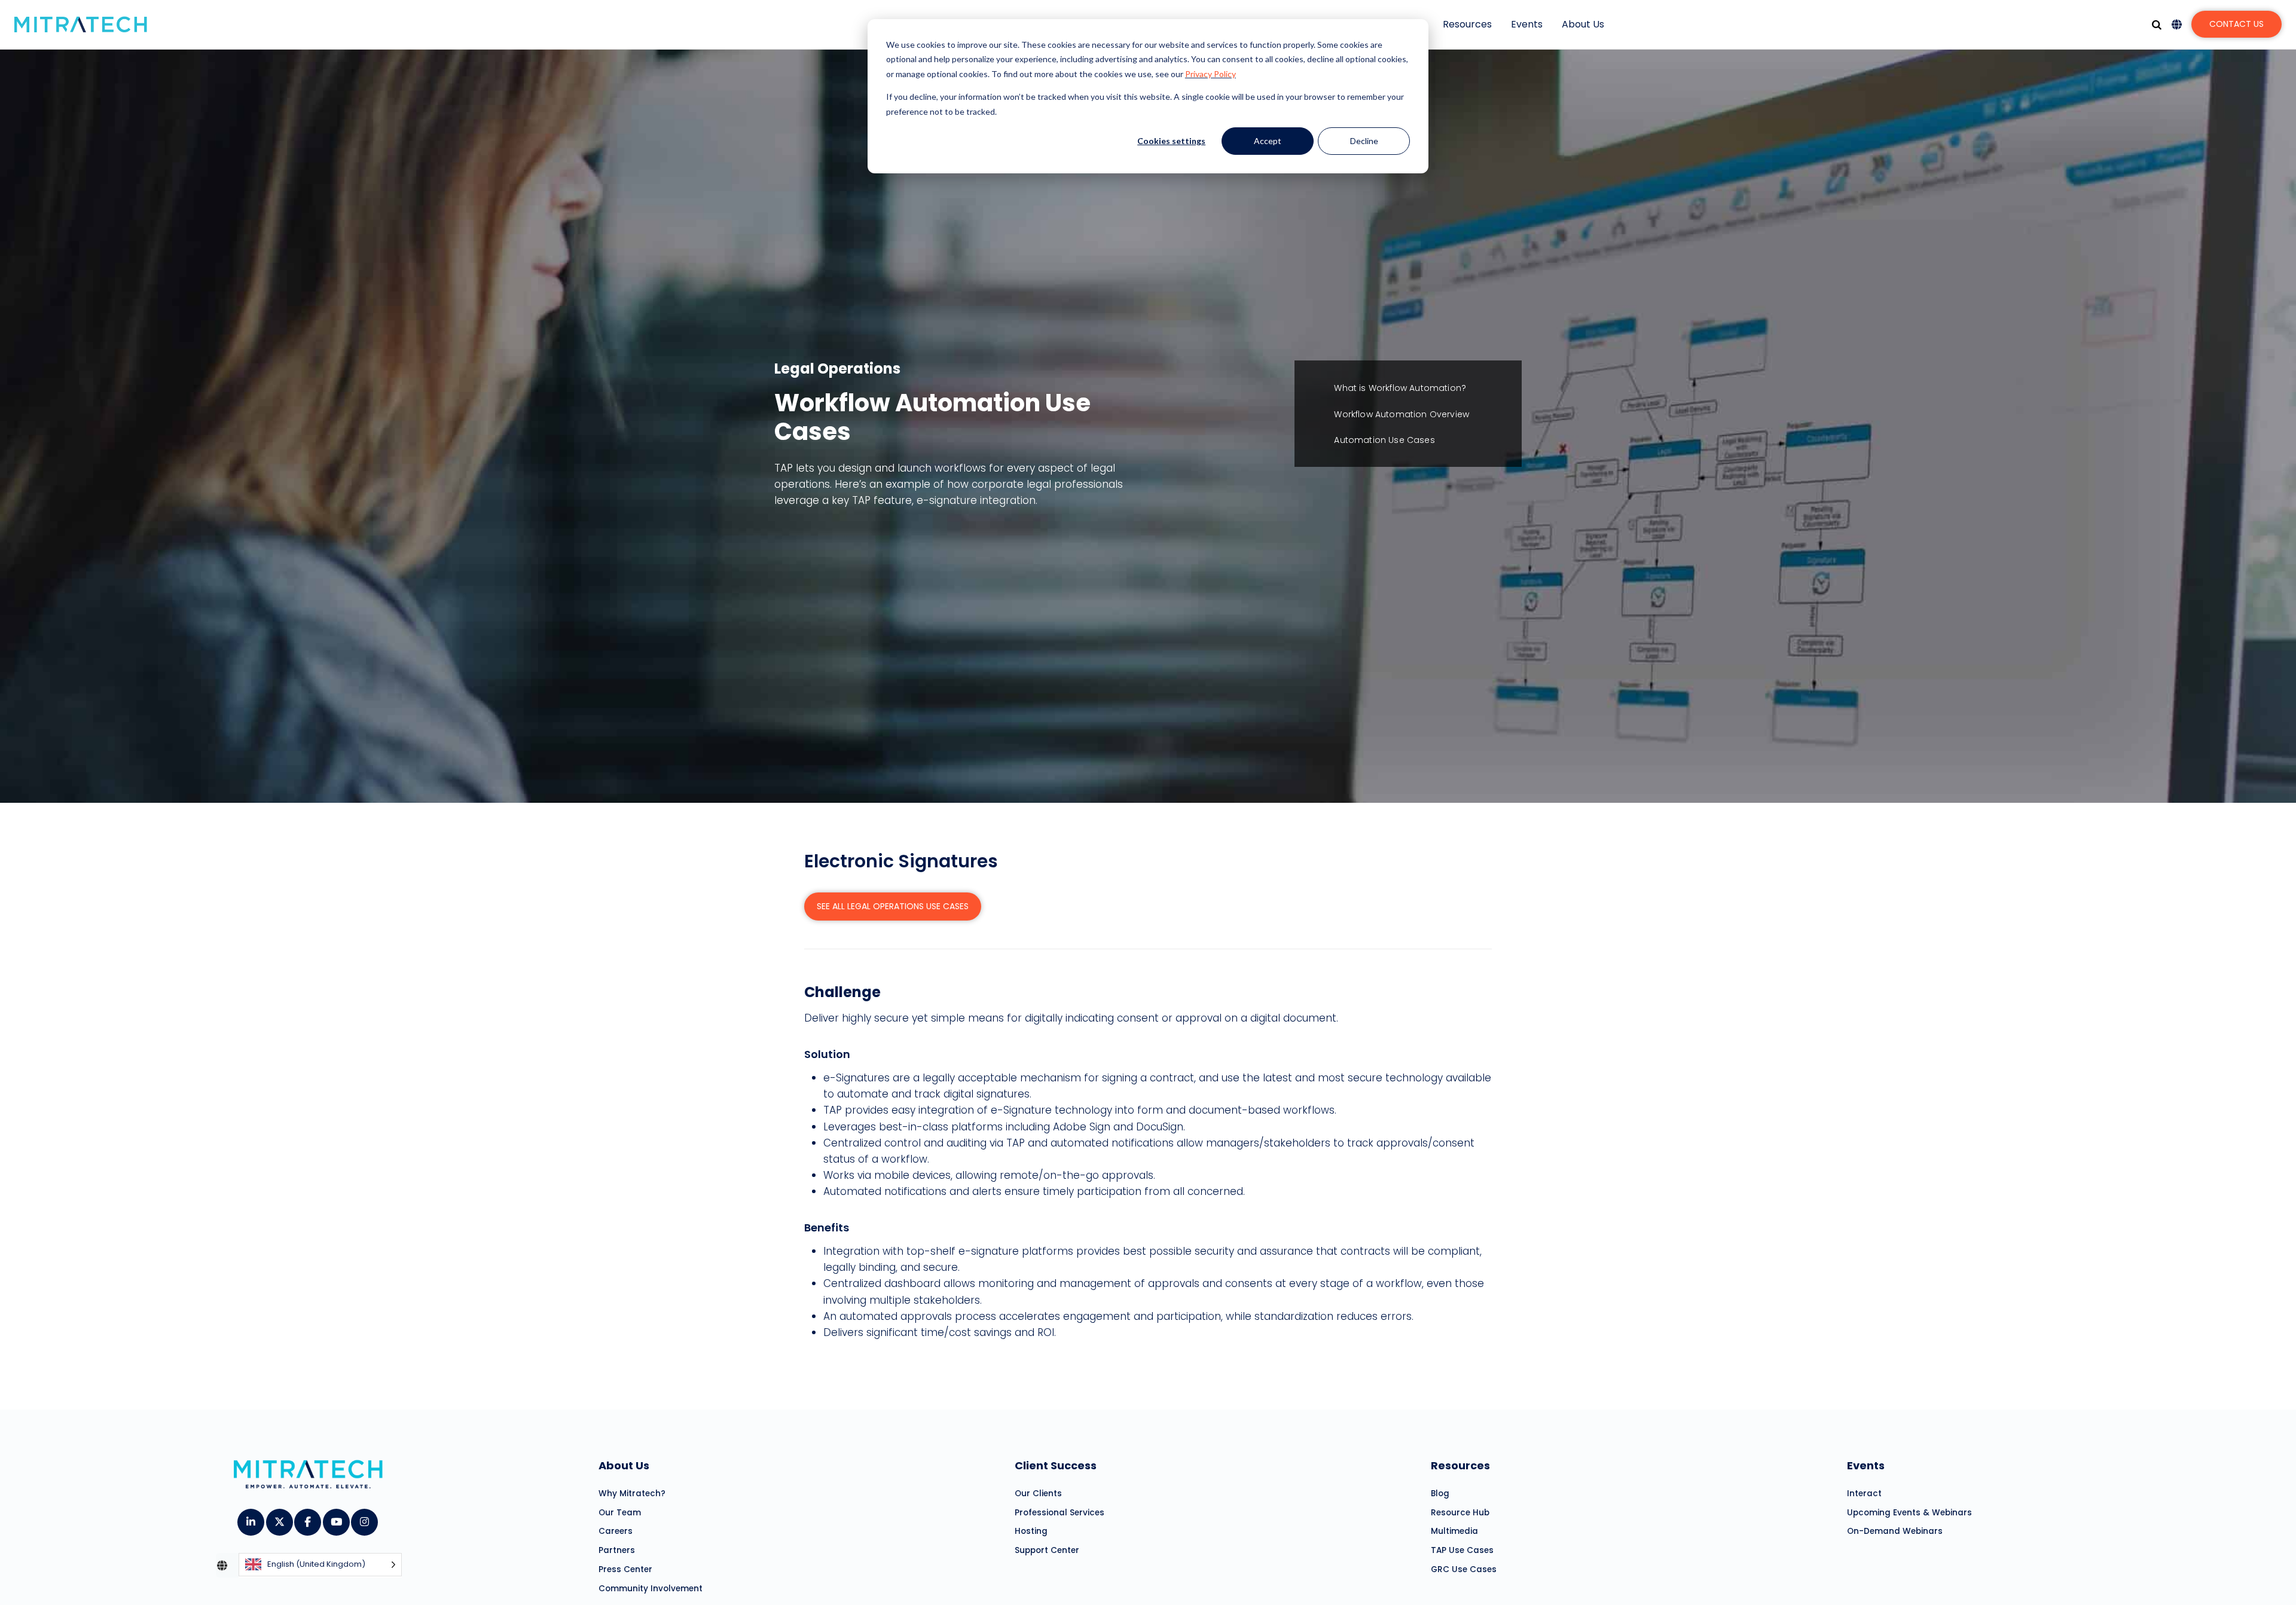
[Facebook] (307, 1518)
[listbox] (320, 1565)
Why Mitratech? (632, 1494)
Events (1527, 24)
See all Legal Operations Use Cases (893, 906)
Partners (617, 1550)
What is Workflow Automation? (1400, 388)
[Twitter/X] (279, 1518)
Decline (1364, 141)
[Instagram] (364, 1518)
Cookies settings (1171, 141)
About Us (1583, 24)
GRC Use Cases (1464, 1569)
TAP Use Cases (1462, 1550)
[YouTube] (336, 1518)
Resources (1467, 24)
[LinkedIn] (250, 1518)
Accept (1268, 141)
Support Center (1047, 1550)
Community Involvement (651, 1589)
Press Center (625, 1569)
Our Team (620, 1513)
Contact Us (2237, 24)
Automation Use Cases (1384, 440)
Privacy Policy (1210, 74)
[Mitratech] (81, 25)
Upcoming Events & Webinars (1909, 1513)
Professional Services (1060, 1513)
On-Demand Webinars (1895, 1531)
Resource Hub (1460, 1513)
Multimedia (1454, 1531)
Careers (616, 1531)
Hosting (1031, 1531)
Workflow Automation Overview (1402, 414)
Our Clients (1038, 1494)
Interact (1864, 1494)
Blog (1440, 1494)
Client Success (1056, 1465)
